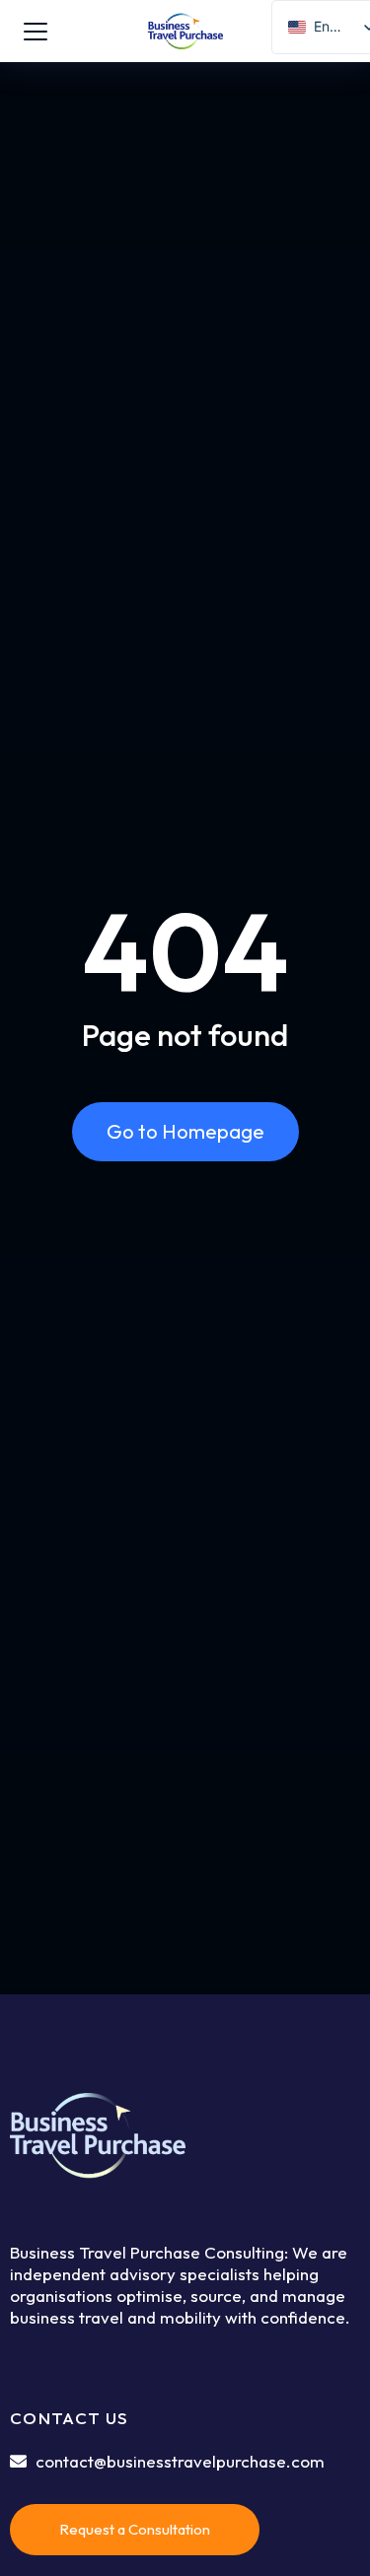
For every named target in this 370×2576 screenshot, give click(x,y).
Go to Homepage (185, 1131)
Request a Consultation (135, 2529)
